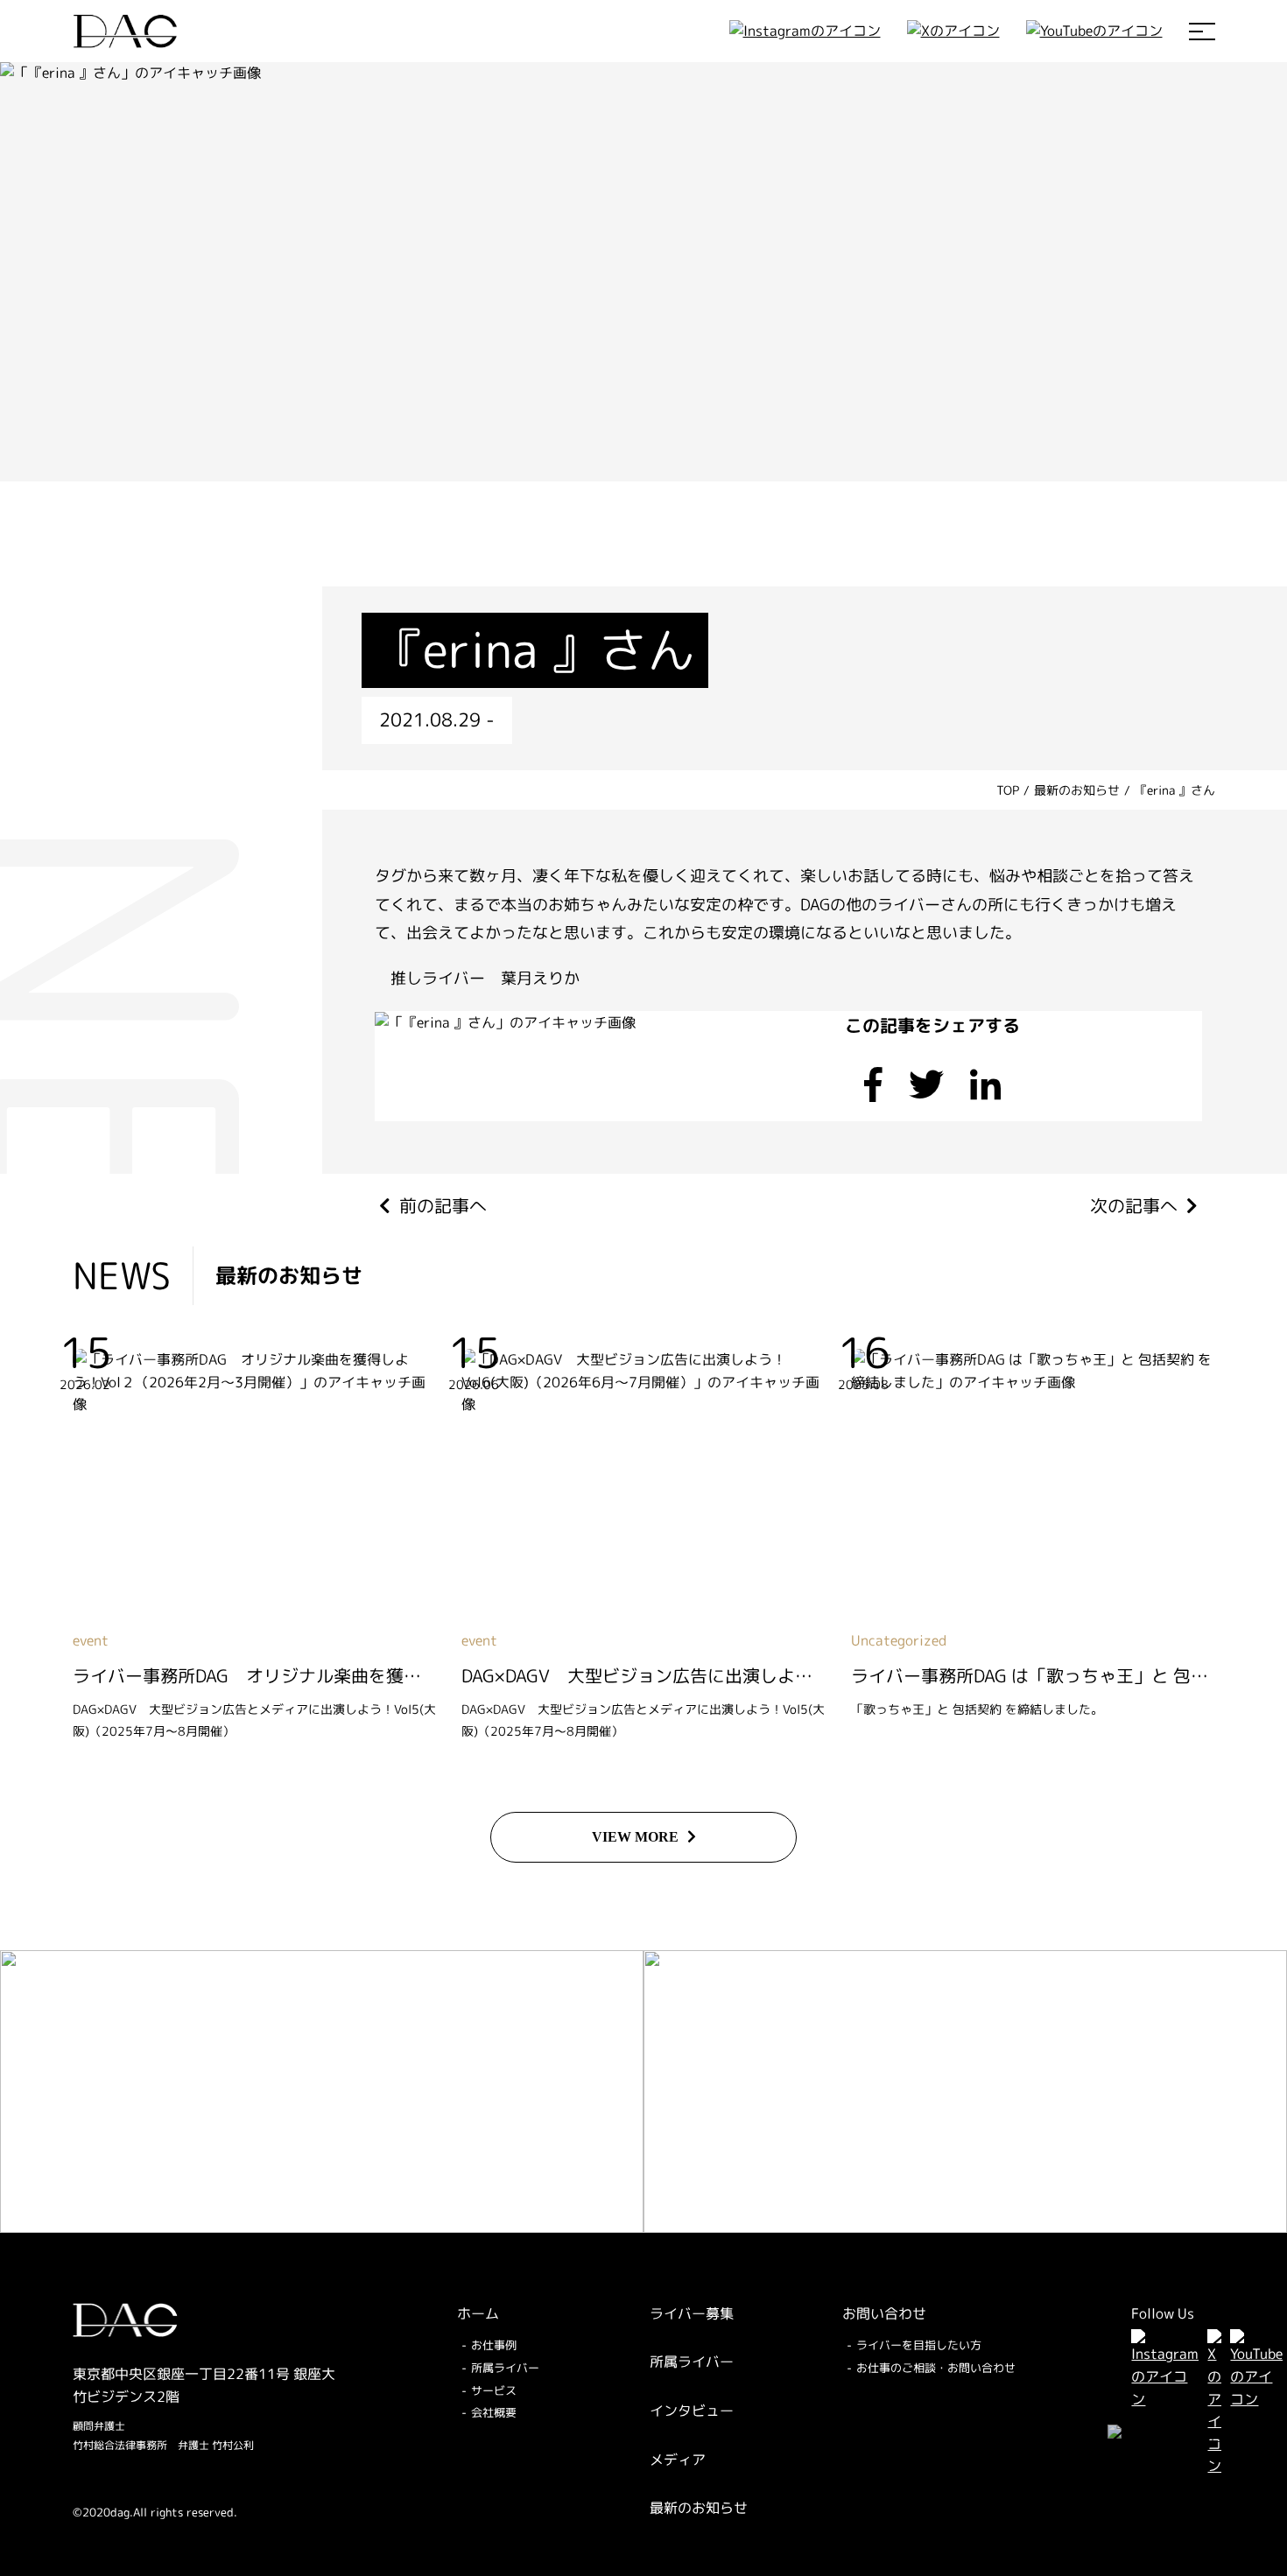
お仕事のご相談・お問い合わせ (936, 2368)
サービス (494, 2390)
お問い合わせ (884, 2313)
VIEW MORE (635, 1837)
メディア (678, 2460)
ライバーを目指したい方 (919, 2345)
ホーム (478, 2313)
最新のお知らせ (699, 2508)
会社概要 (494, 2412)
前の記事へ (443, 1205)
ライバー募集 (692, 2313)
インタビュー (692, 2411)
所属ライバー (505, 2368)
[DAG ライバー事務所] (125, 31)
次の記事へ (1134, 1205)
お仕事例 (494, 2345)
